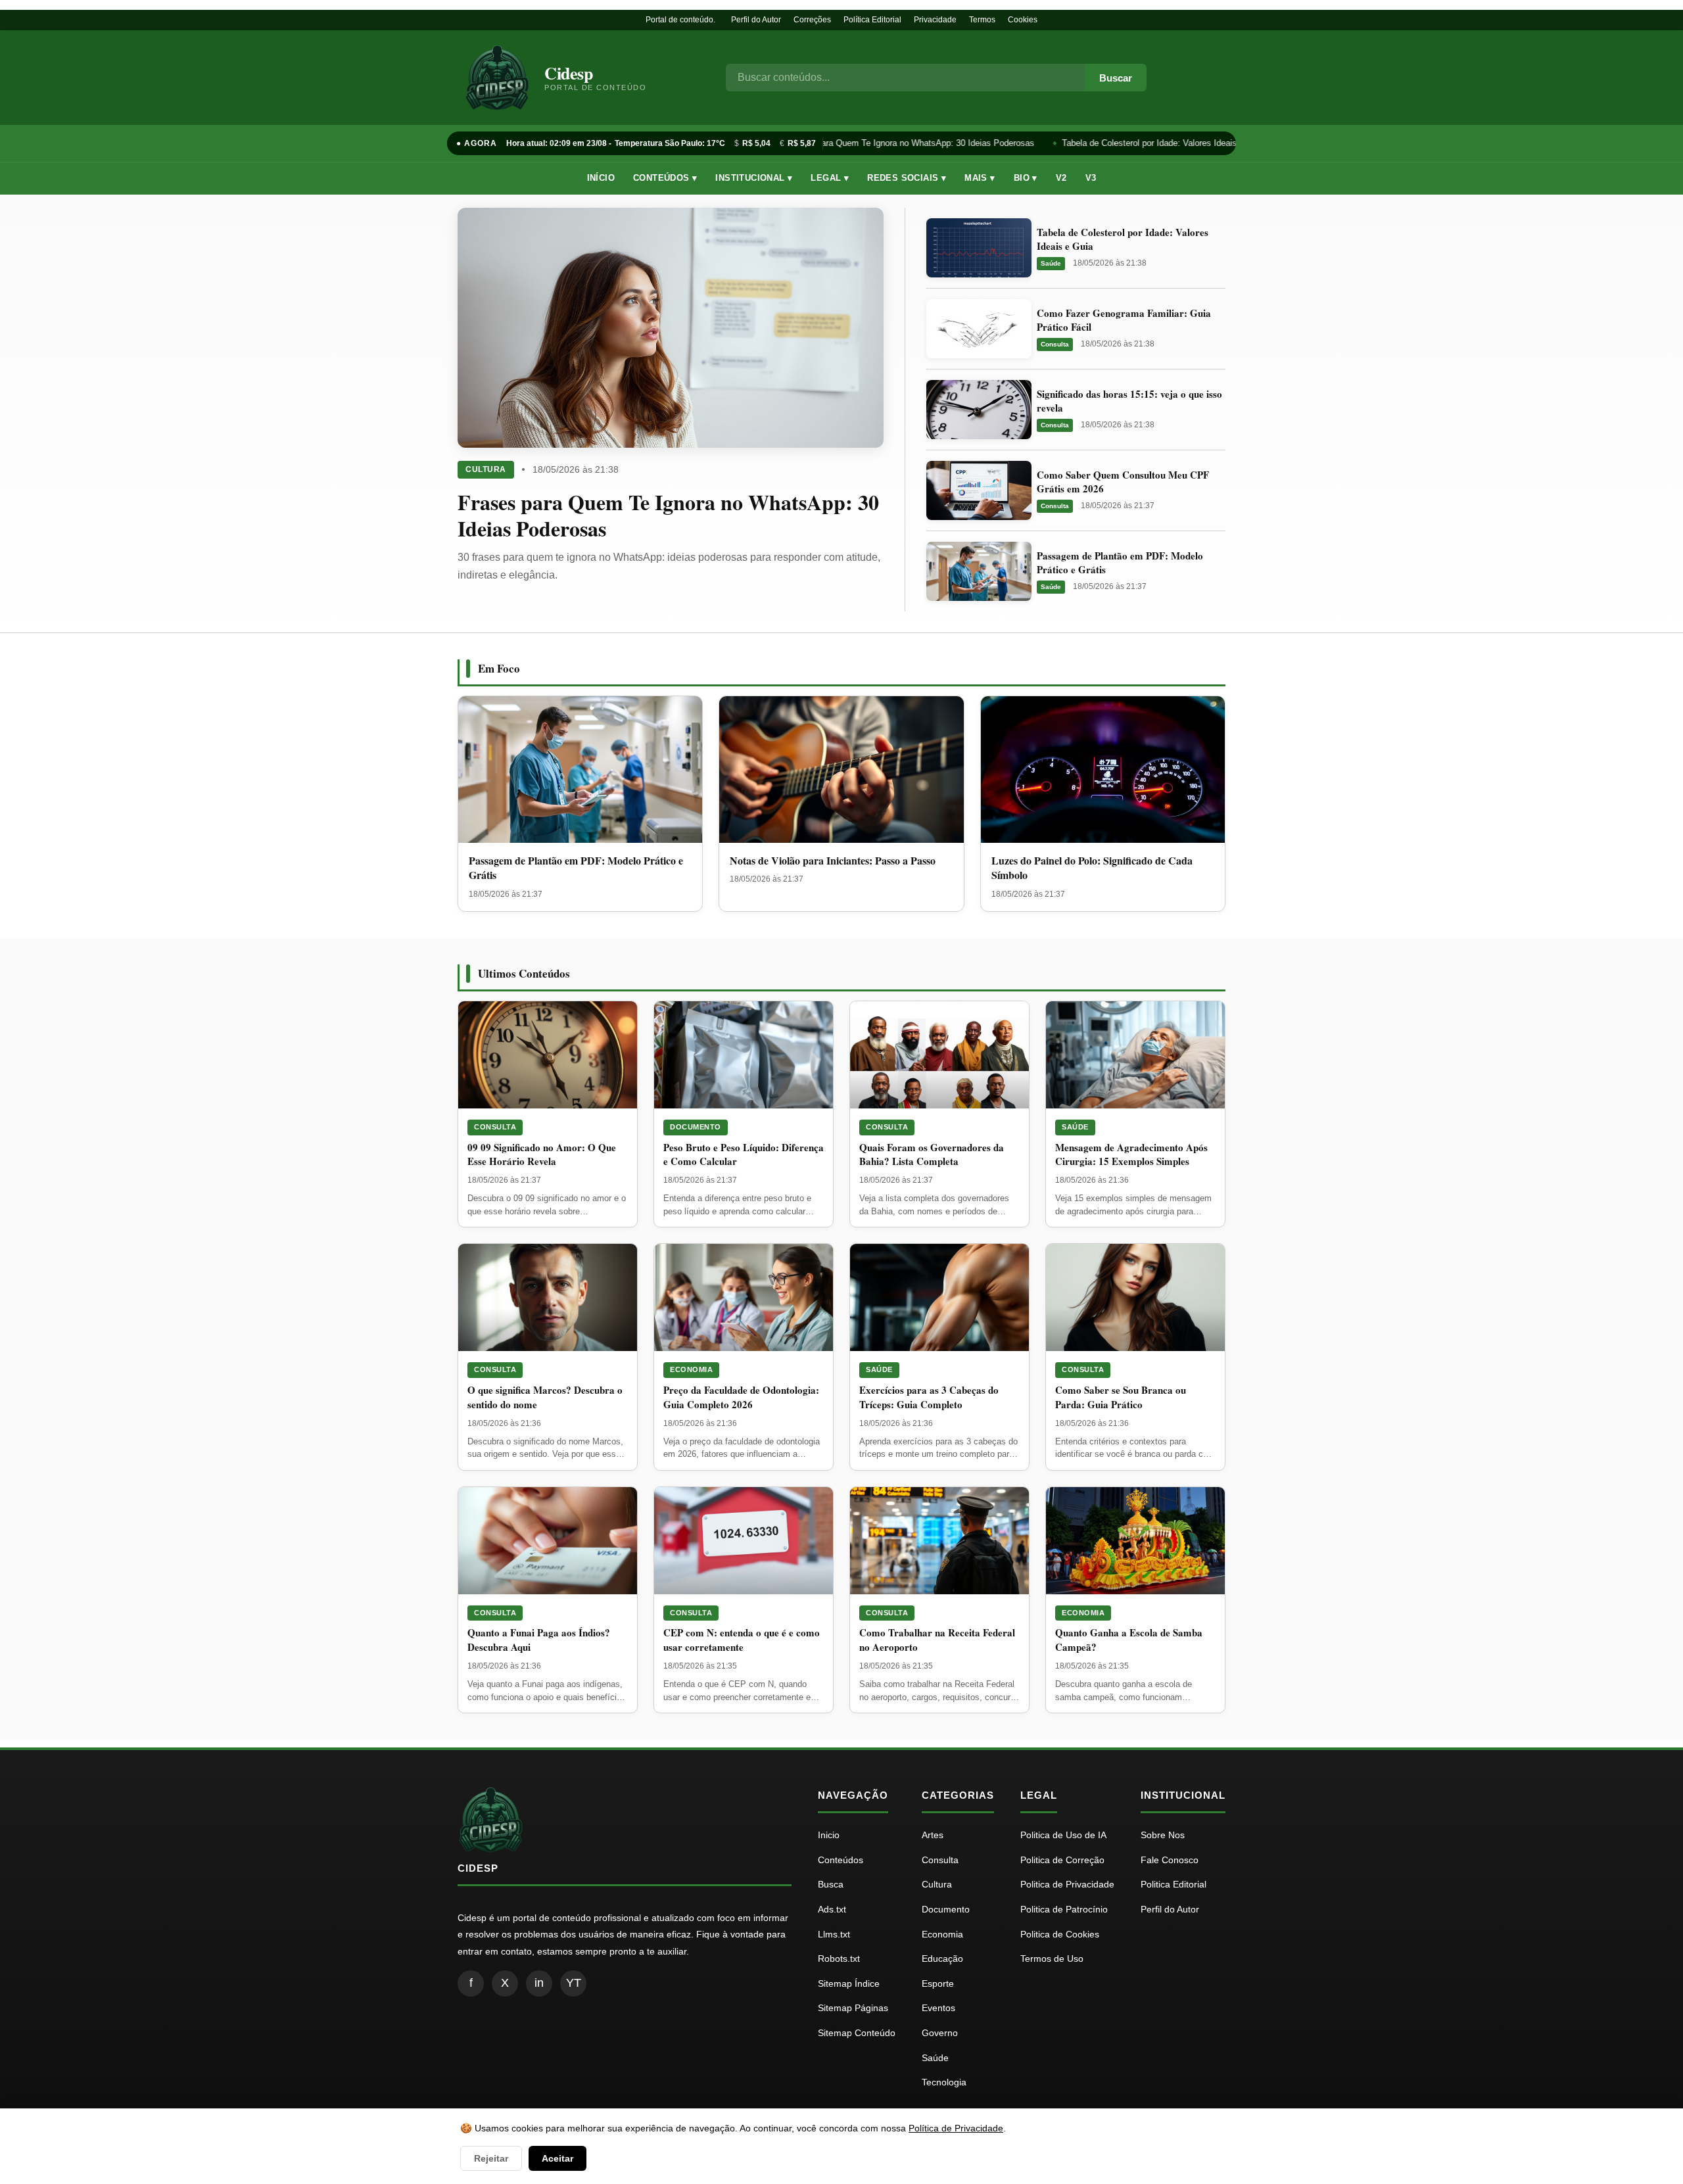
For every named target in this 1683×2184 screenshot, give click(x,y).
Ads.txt (832, 1909)
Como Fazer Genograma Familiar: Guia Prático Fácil (1124, 320)
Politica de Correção (1062, 1860)
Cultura (486, 469)
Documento (696, 1127)
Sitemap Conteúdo (857, 2033)
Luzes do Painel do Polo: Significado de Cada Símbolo (1092, 867)
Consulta (1055, 344)
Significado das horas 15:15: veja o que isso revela (1129, 401)
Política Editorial (872, 20)
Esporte (938, 1983)
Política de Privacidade (956, 2128)
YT (574, 1983)
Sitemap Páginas (853, 2008)
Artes (933, 1835)
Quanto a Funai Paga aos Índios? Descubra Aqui (539, 1640)
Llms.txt (834, 1934)
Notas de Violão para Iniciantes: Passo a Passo (833, 860)
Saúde (1051, 263)
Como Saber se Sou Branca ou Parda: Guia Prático (1121, 1397)
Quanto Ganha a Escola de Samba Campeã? (1129, 1640)
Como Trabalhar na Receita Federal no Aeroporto (937, 1640)
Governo (940, 2033)
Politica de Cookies (1060, 1934)
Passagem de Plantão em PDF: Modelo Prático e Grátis (1120, 562)
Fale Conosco (1170, 1860)
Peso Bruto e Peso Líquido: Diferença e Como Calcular (744, 1154)
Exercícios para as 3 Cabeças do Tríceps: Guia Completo (929, 1397)
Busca (831, 1884)
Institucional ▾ (754, 178)
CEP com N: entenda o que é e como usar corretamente (742, 1640)
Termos (982, 20)
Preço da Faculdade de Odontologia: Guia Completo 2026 (741, 1397)
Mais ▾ (980, 178)
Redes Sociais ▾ (907, 178)
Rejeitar (491, 2158)
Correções (812, 20)
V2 (1061, 178)
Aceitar (557, 2158)
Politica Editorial (1173, 1884)
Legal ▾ (830, 178)
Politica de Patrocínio (1064, 1909)
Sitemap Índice (849, 1983)
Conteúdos (841, 1860)
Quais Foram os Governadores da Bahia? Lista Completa (932, 1154)
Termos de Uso (1052, 1958)
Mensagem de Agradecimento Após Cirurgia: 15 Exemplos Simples (1131, 1154)
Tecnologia (944, 2082)
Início (601, 178)
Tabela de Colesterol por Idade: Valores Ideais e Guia (1154, 143)
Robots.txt (839, 1958)
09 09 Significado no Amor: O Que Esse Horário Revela (542, 1154)
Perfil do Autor (756, 20)
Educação (942, 1958)
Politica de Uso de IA (1063, 1835)
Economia (691, 1369)
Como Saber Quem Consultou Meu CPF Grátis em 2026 (1123, 482)
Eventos (938, 2008)
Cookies (1023, 20)
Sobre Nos (1163, 1835)
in (539, 1983)
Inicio (829, 1835)
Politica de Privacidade (1067, 1884)
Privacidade (935, 20)
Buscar (1116, 78)
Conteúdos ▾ (665, 178)
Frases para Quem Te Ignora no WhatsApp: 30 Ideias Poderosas (902, 143)
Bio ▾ (1026, 178)
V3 (1091, 178)
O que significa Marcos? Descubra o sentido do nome (545, 1397)
